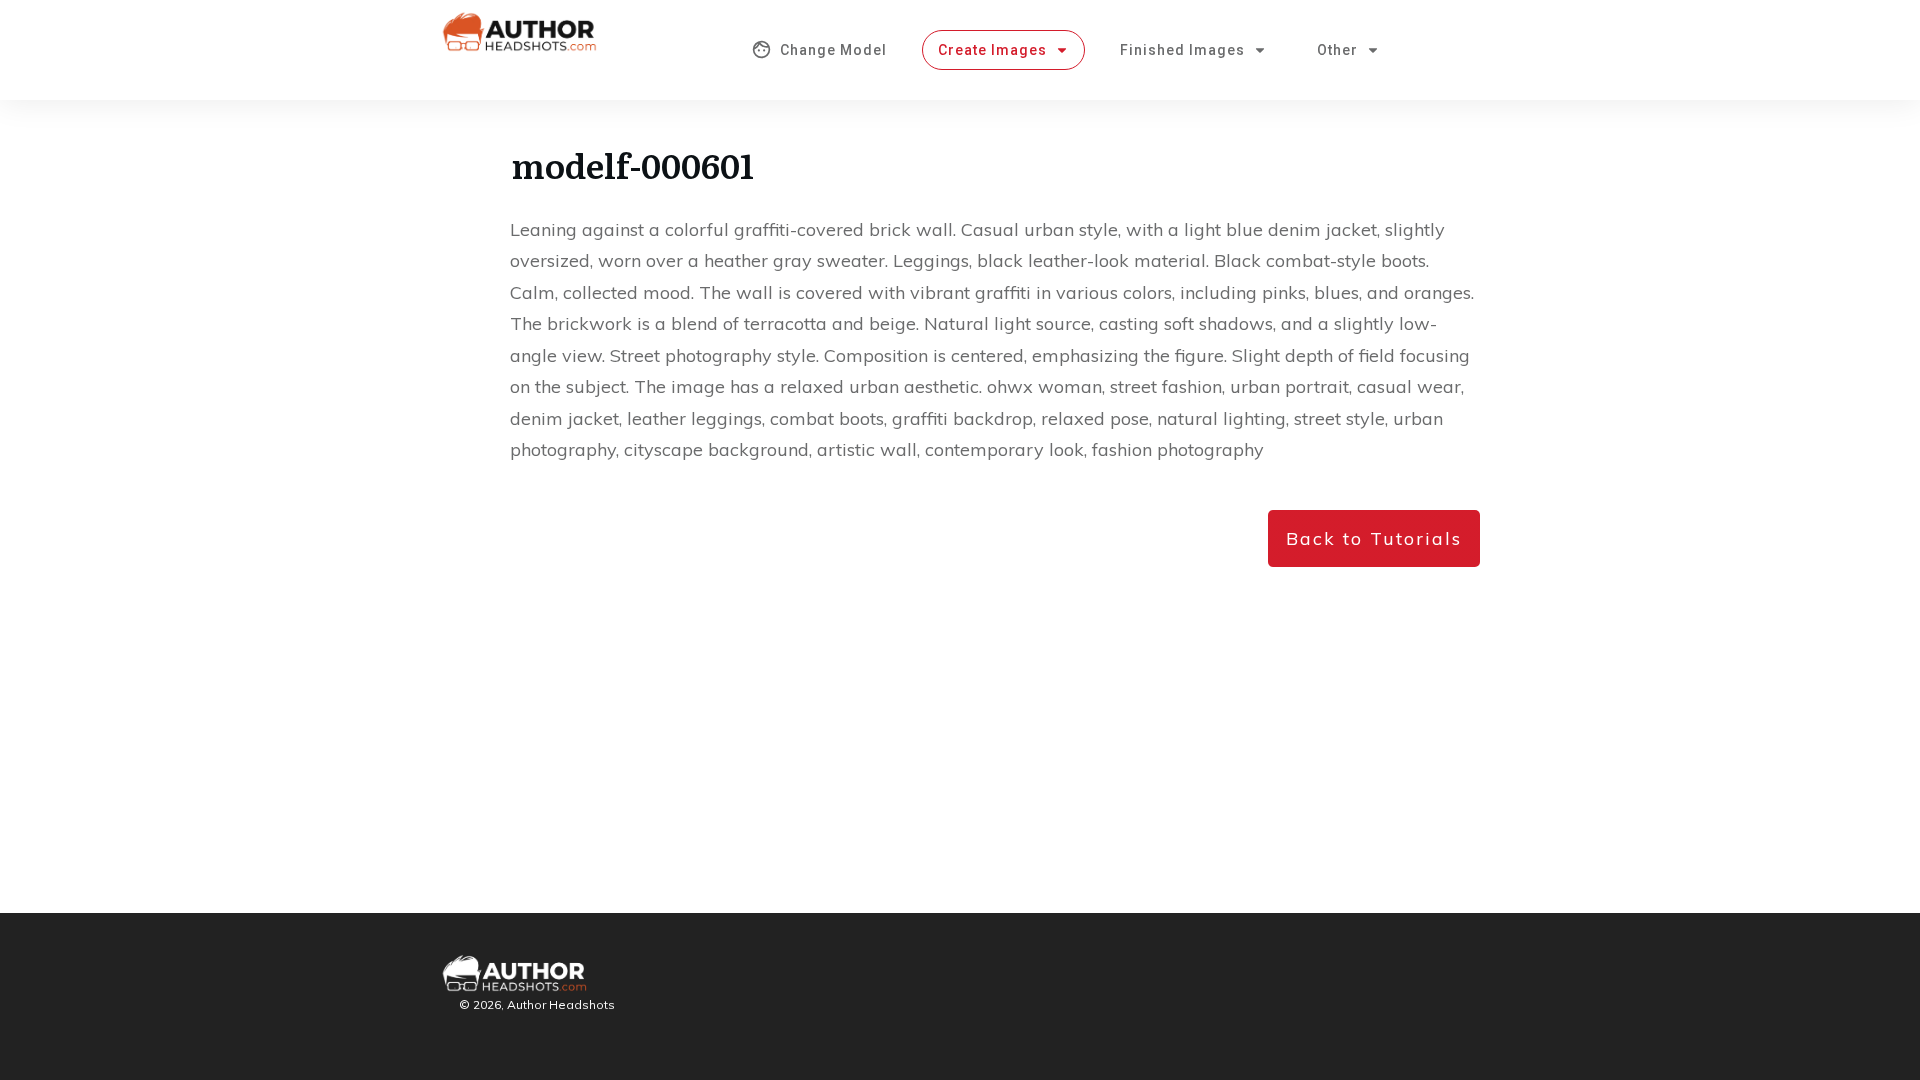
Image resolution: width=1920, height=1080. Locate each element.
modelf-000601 (632, 164)
